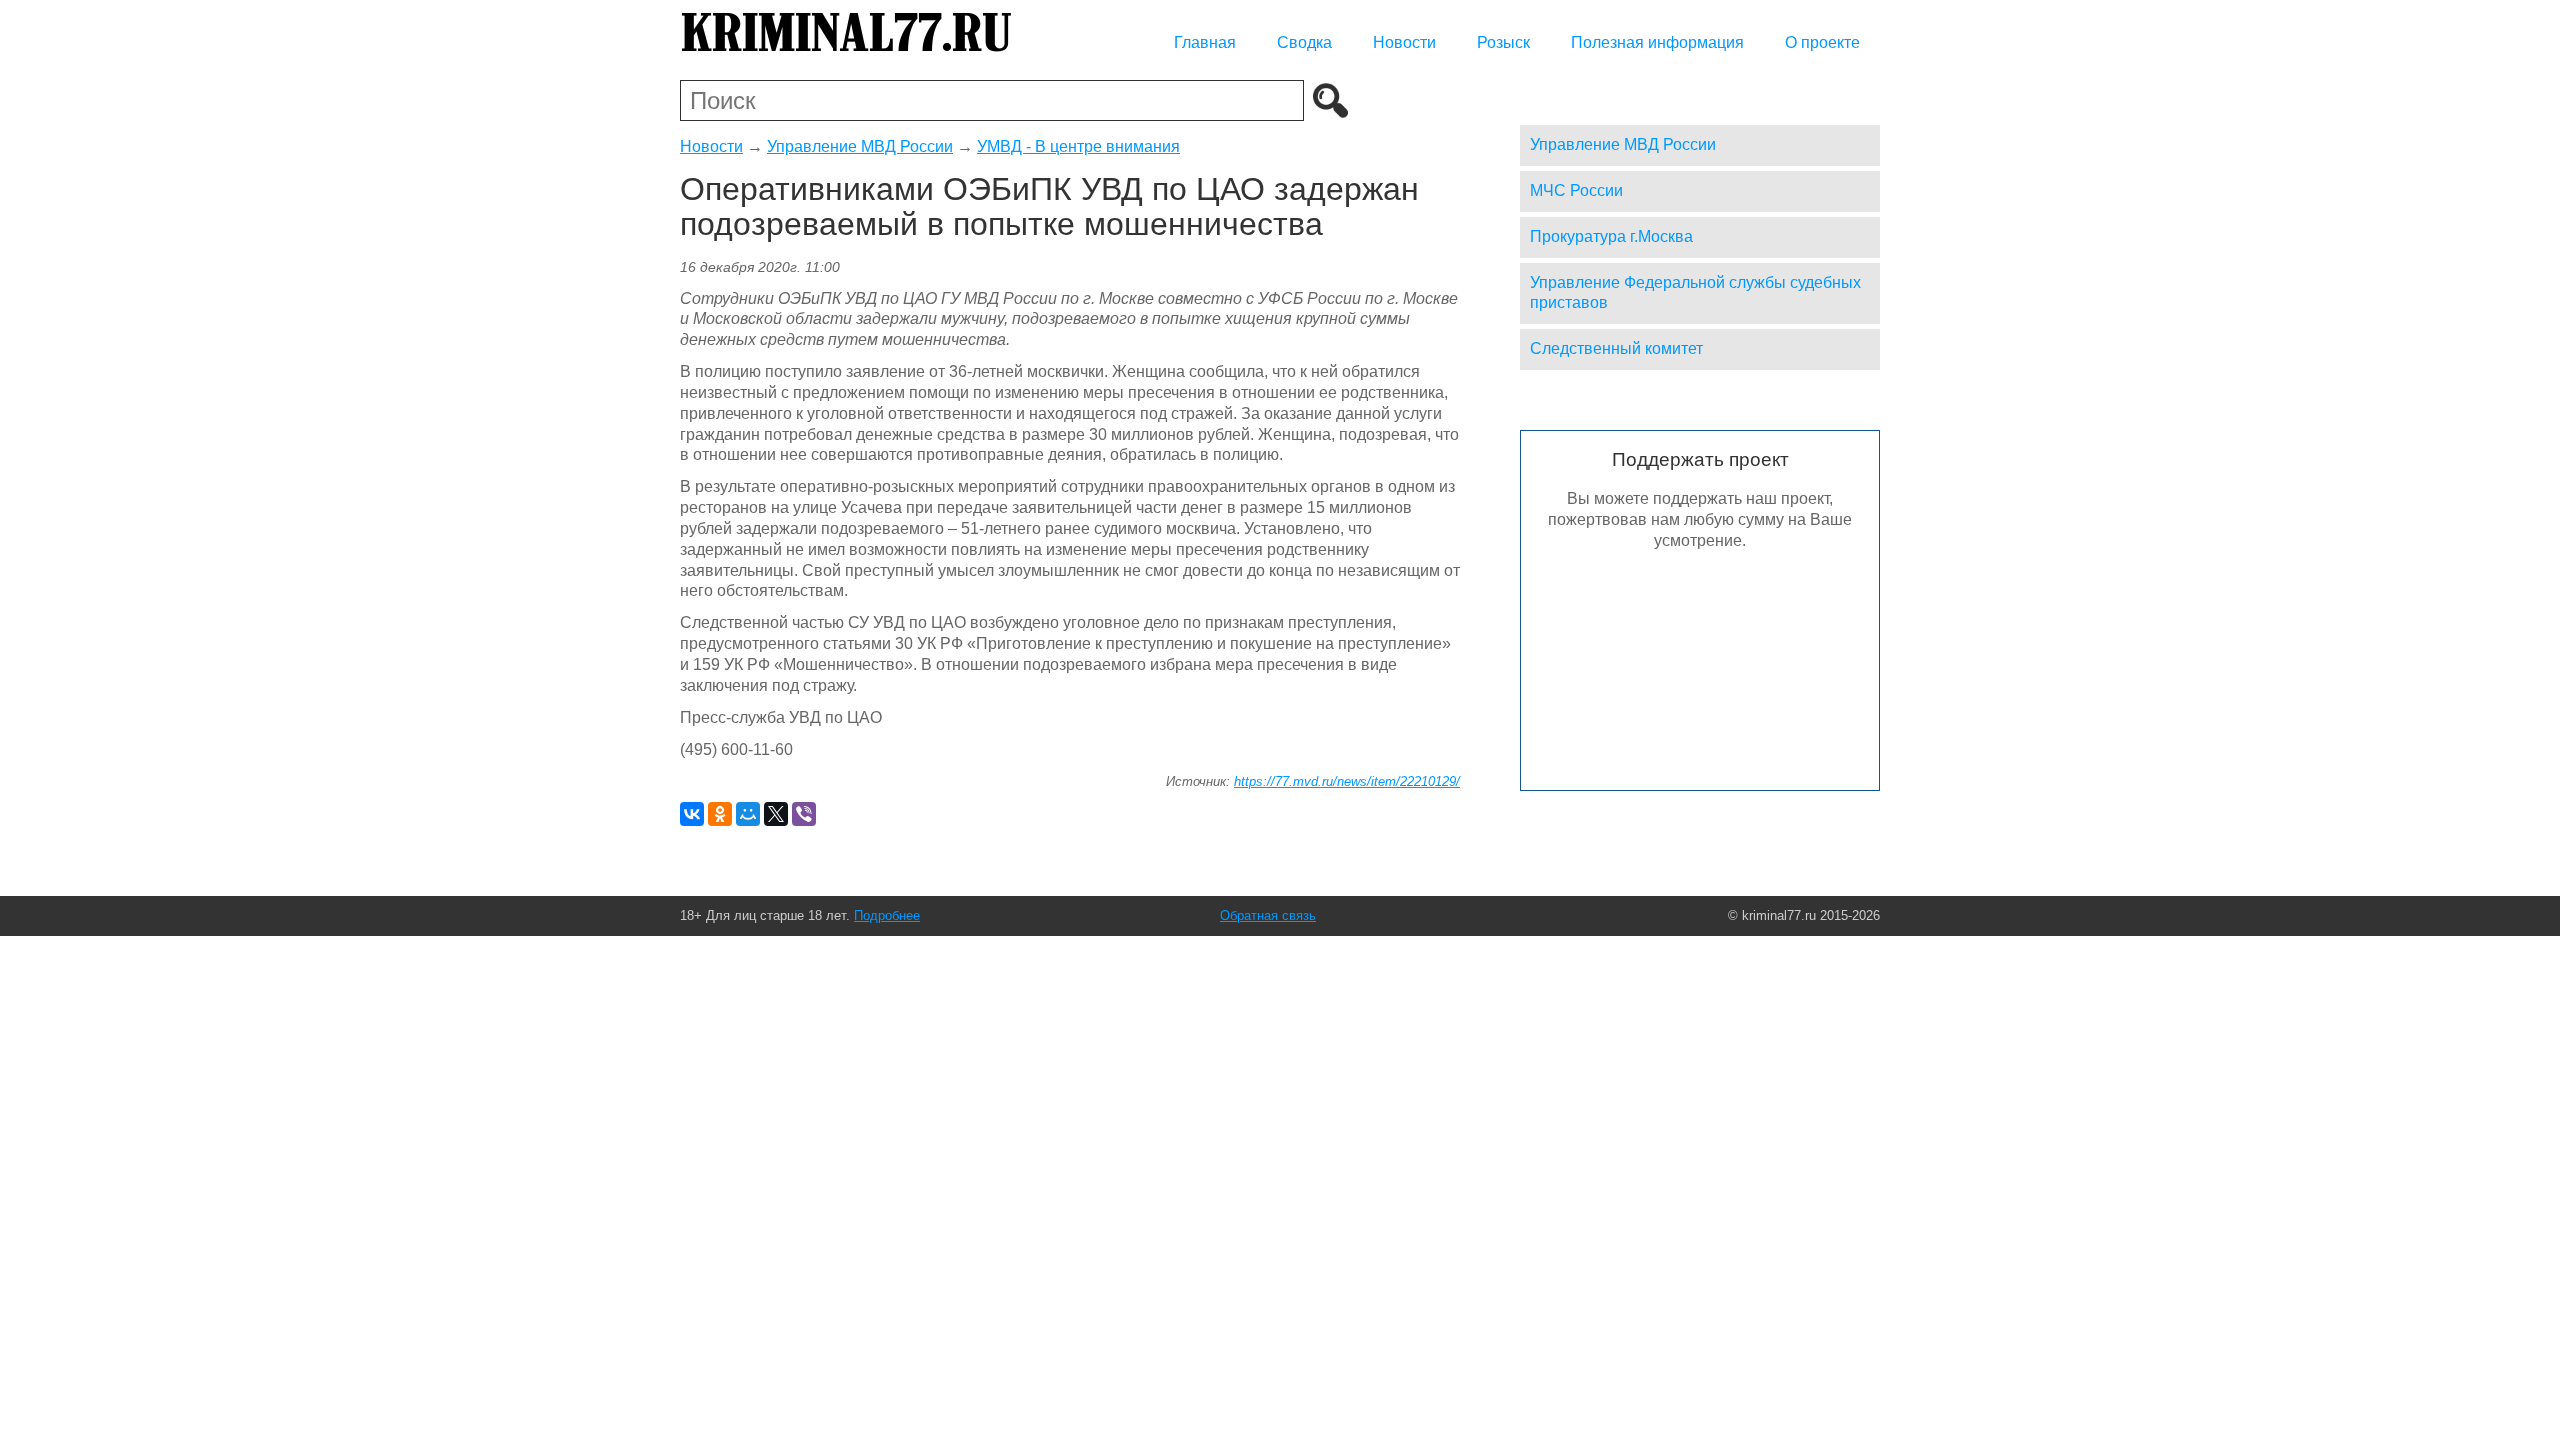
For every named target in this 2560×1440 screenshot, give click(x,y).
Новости (1404, 42)
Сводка (1304, 42)
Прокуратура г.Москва (1611, 236)
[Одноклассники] (720, 814)
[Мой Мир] (748, 814)
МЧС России (1576, 190)
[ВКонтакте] (692, 814)
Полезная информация (1657, 42)
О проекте (1822, 42)
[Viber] (804, 814)
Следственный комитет (1616, 348)
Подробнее (887, 915)
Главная (1205, 42)
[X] (776, 814)
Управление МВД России (860, 146)
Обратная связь (1268, 915)
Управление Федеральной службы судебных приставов (1695, 293)
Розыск (1503, 42)
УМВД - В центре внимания (1078, 146)
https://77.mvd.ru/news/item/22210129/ (1347, 781)
